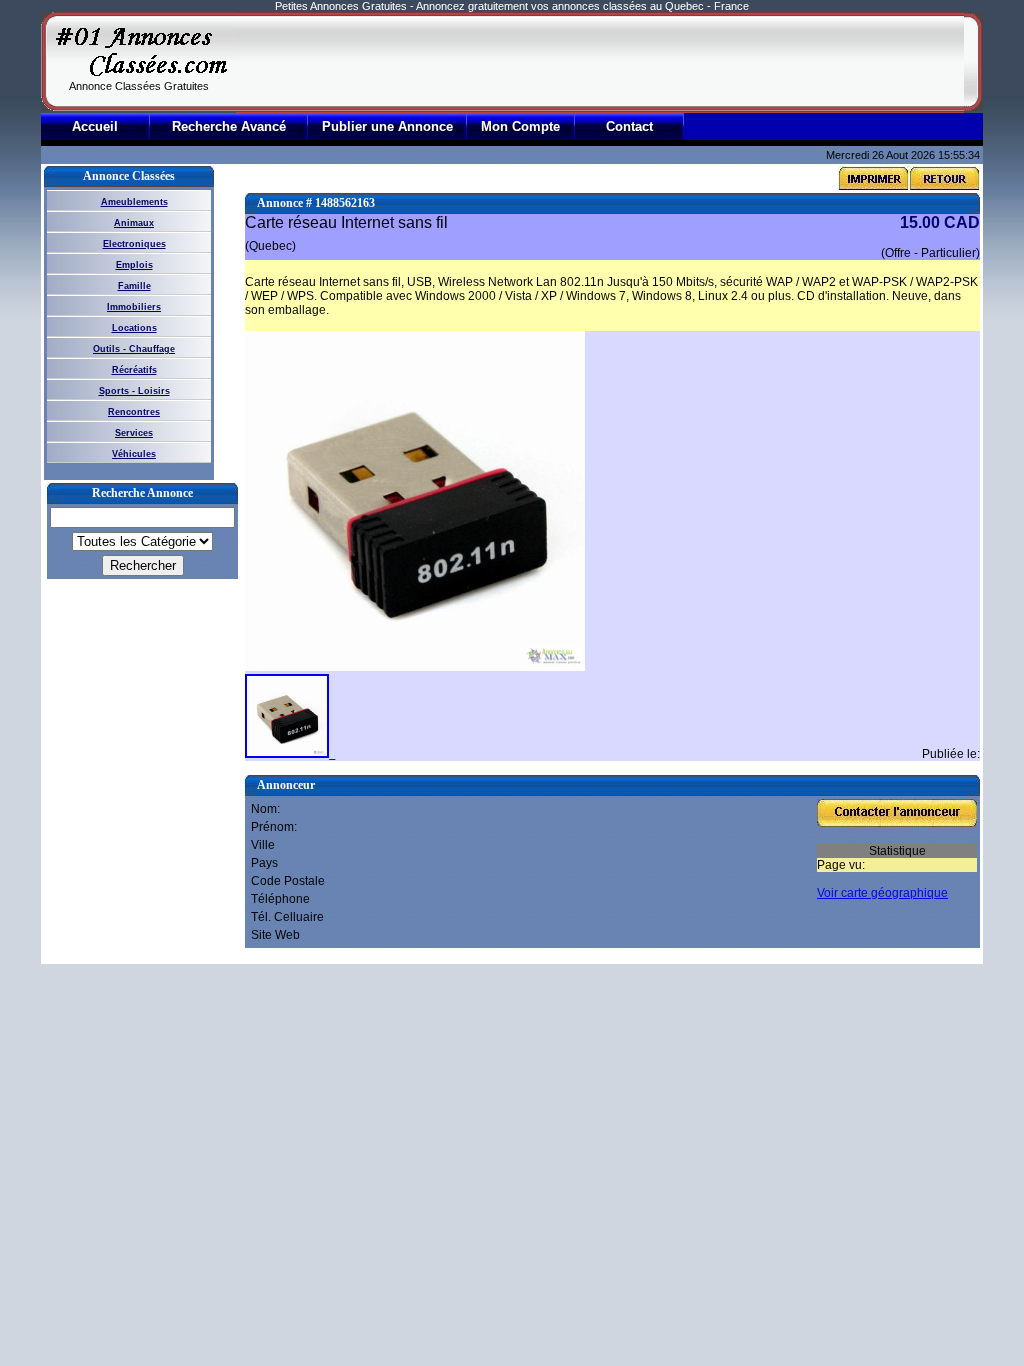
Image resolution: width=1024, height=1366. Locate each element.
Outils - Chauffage (134, 349)
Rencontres (134, 412)
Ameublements (134, 202)
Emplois (134, 265)
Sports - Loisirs (134, 391)
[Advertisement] (600, 62)
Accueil (95, 126)
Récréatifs (134, 370)
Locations (134, 328)
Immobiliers (134, 307)
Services (134, 433)
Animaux (134, 223)
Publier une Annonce (387, 126)
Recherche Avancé (229, 126)
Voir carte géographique (882, 893)
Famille (134, 286)
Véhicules (134, 454)
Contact (629, 126)
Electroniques (134, 244)
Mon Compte (520, 126)
